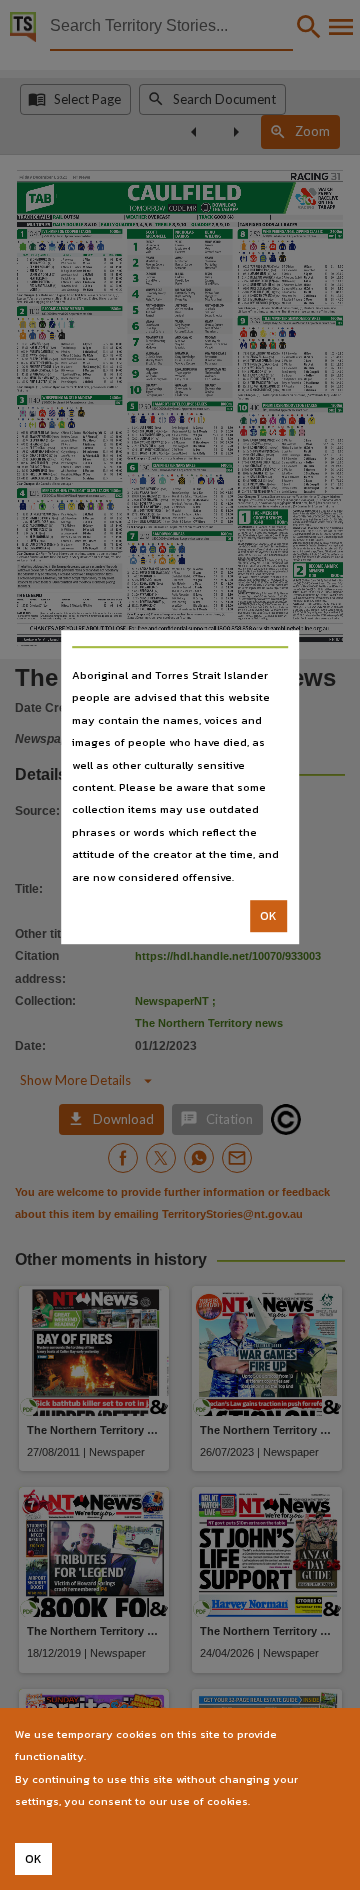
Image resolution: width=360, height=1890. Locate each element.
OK (268, 916)
